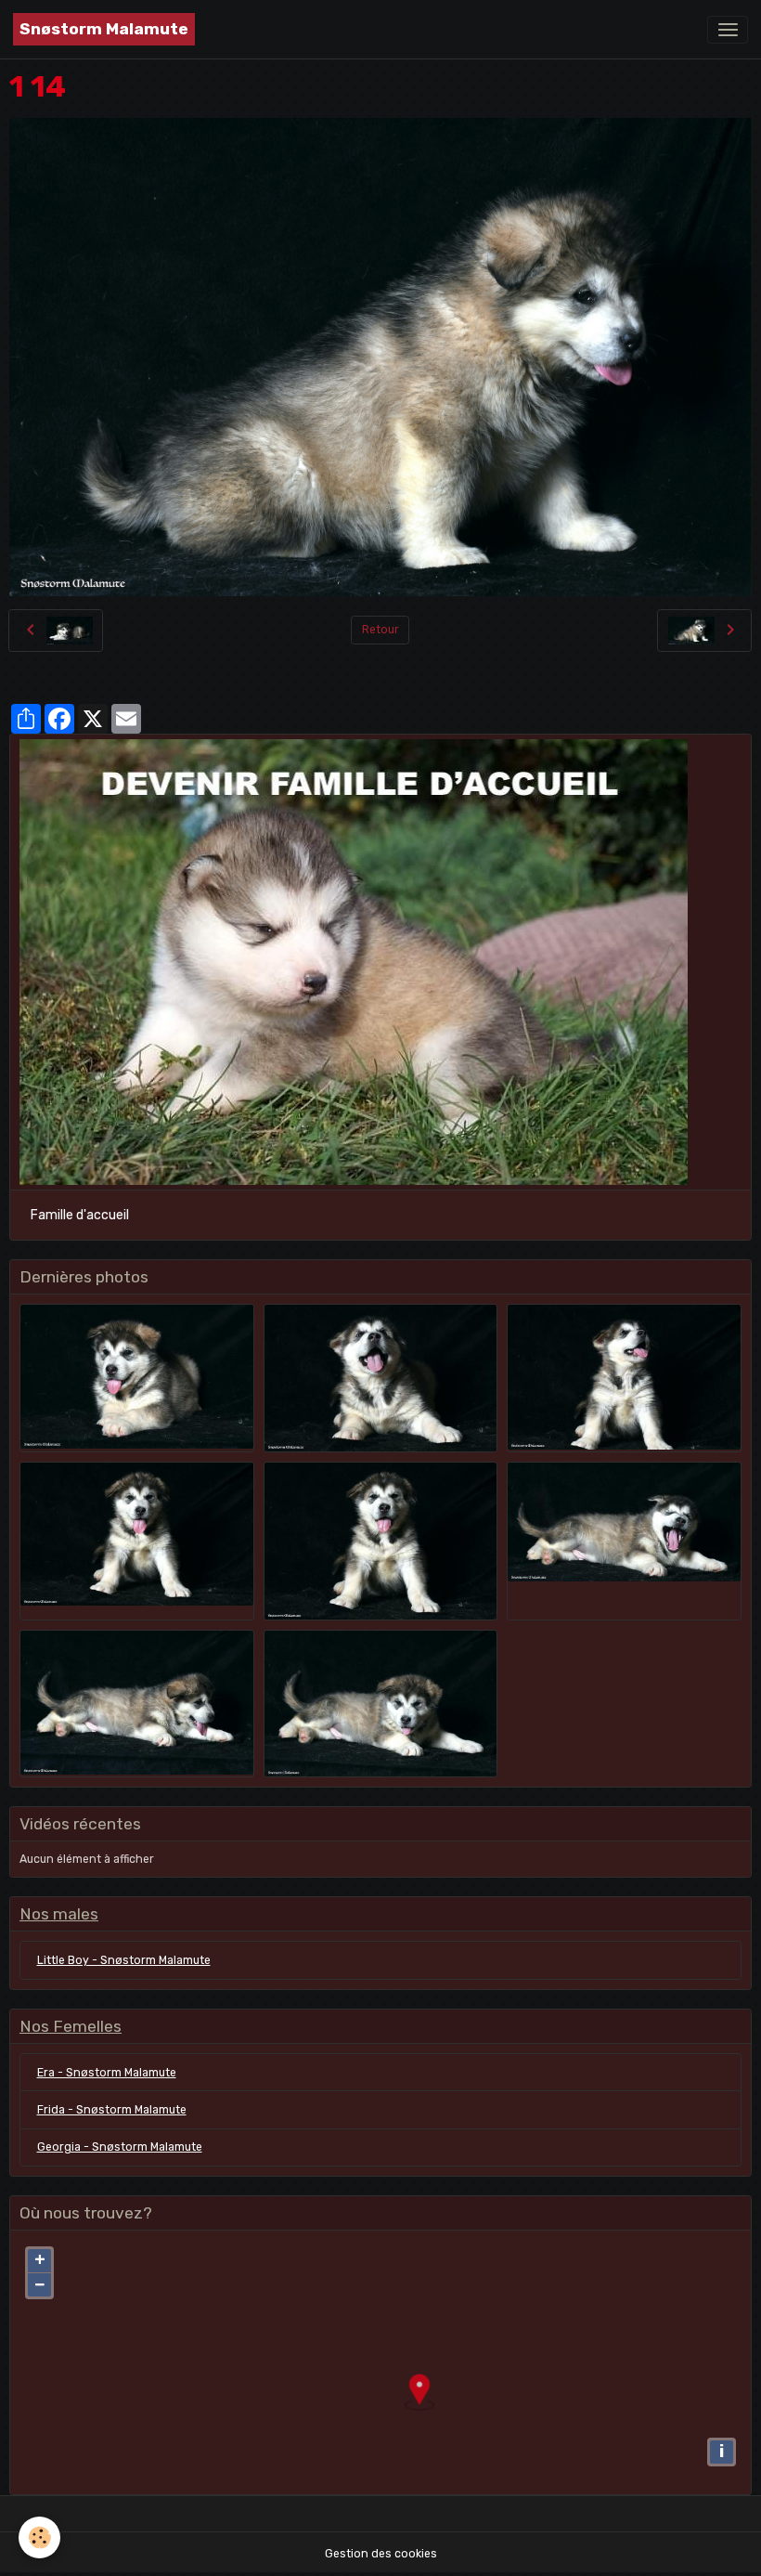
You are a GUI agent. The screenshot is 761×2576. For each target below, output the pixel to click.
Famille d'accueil (80, 1215)
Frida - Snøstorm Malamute (112, 2110)
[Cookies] (39, 2537)
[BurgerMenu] (728, 30)
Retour (380, 630)
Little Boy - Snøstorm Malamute (124, 1960)
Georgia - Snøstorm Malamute (120, 2147)
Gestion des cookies (381, 2554)
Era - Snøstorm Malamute (107, 2073)
